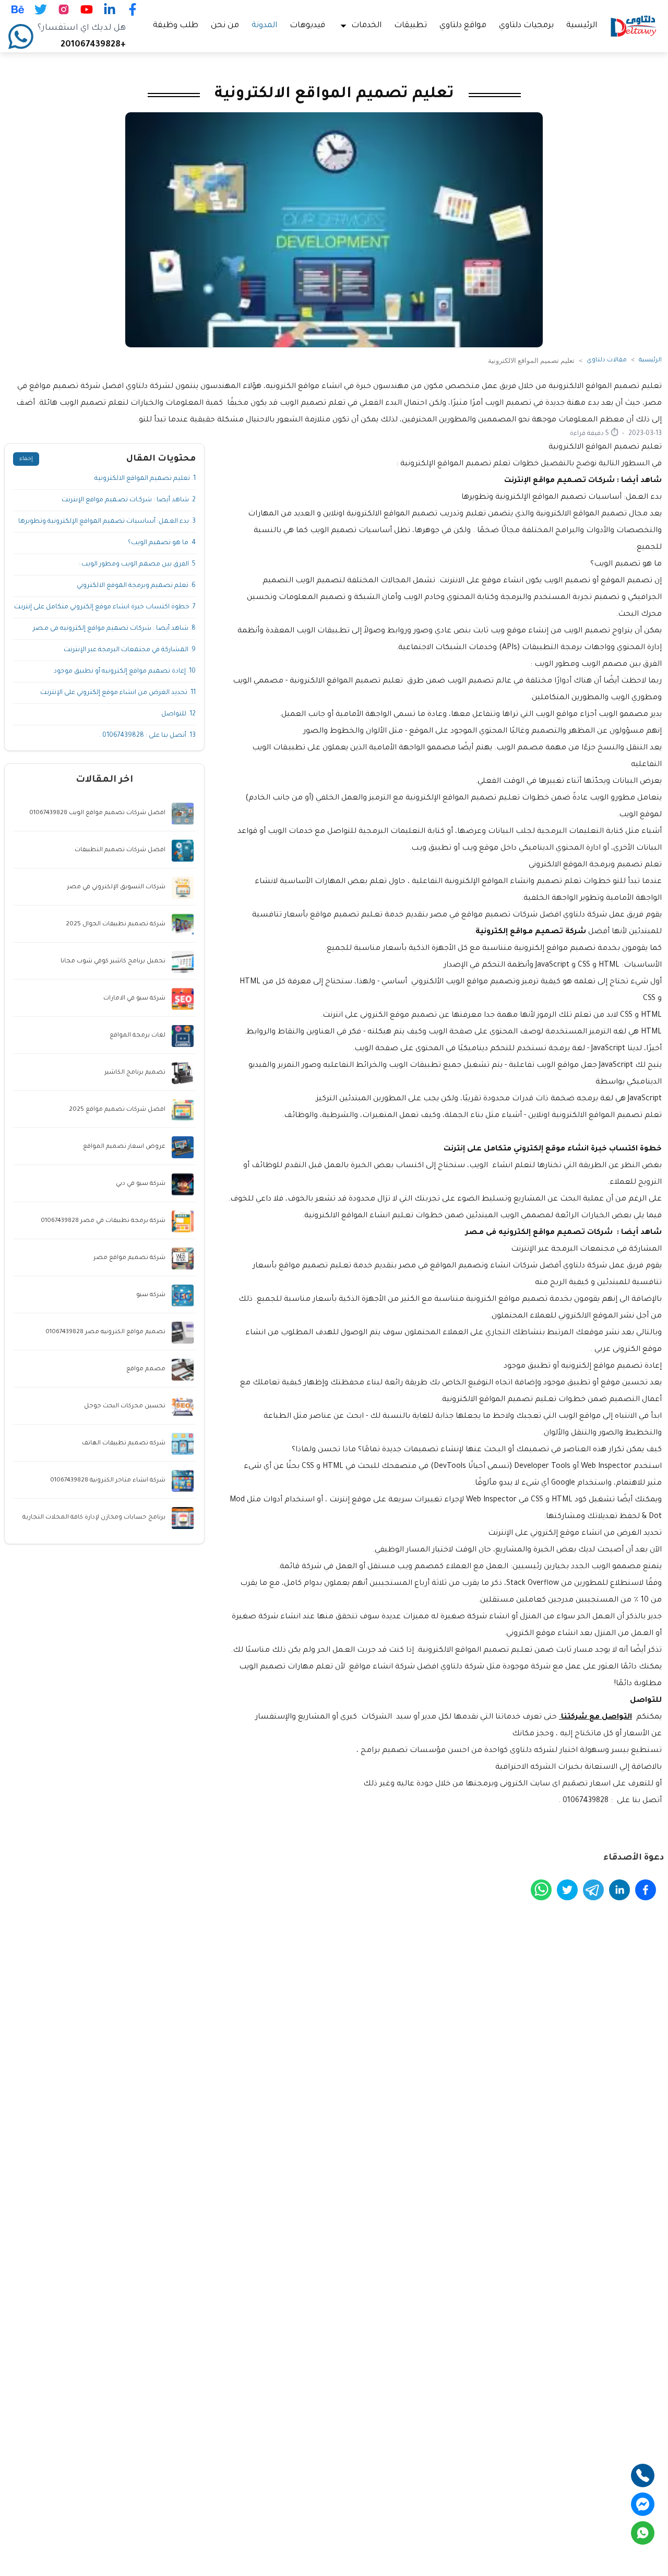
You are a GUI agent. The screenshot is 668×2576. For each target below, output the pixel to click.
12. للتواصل (178, 714)
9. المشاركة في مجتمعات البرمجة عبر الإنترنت (130, 650)
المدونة (264, 26)
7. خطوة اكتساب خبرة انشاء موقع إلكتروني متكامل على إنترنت (105, 607)
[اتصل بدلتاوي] (643, 2475)
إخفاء (26, 459)
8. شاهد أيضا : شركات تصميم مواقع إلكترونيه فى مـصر (114, 629)
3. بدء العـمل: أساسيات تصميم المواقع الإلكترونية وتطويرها (107, 522)
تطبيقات (410, 26)
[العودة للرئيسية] (634, 26)
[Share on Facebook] (646, 1890)
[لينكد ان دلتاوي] (110, 9)
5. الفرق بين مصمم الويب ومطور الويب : (137, 564)
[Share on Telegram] (593, 1890)
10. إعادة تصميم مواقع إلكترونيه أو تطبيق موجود (125, 672)
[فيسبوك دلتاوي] (133, 9)
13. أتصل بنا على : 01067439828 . (147, 736)
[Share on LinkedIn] (619, 1890)
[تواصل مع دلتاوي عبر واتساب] (643, 2533)
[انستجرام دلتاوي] (64, 9)
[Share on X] (567, 1890)
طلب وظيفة (176, 26)
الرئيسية (582, 26)
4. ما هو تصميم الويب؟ (162, 543)
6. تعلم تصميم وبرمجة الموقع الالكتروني (136, 586)
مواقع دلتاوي (463, 26)
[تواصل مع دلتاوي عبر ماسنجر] (643, 2504)
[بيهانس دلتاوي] (18, 9)
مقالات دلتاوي (607, 361)
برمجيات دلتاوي (526, 26)
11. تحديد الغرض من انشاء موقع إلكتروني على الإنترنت (118, 693)
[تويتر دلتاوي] (41, 9)
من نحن (225, 26)
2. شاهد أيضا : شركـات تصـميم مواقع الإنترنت (129, 500)
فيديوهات (307, 26)
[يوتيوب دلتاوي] (87, 9)
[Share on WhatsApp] (541, 1890)
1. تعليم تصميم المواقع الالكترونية (145, 479)
